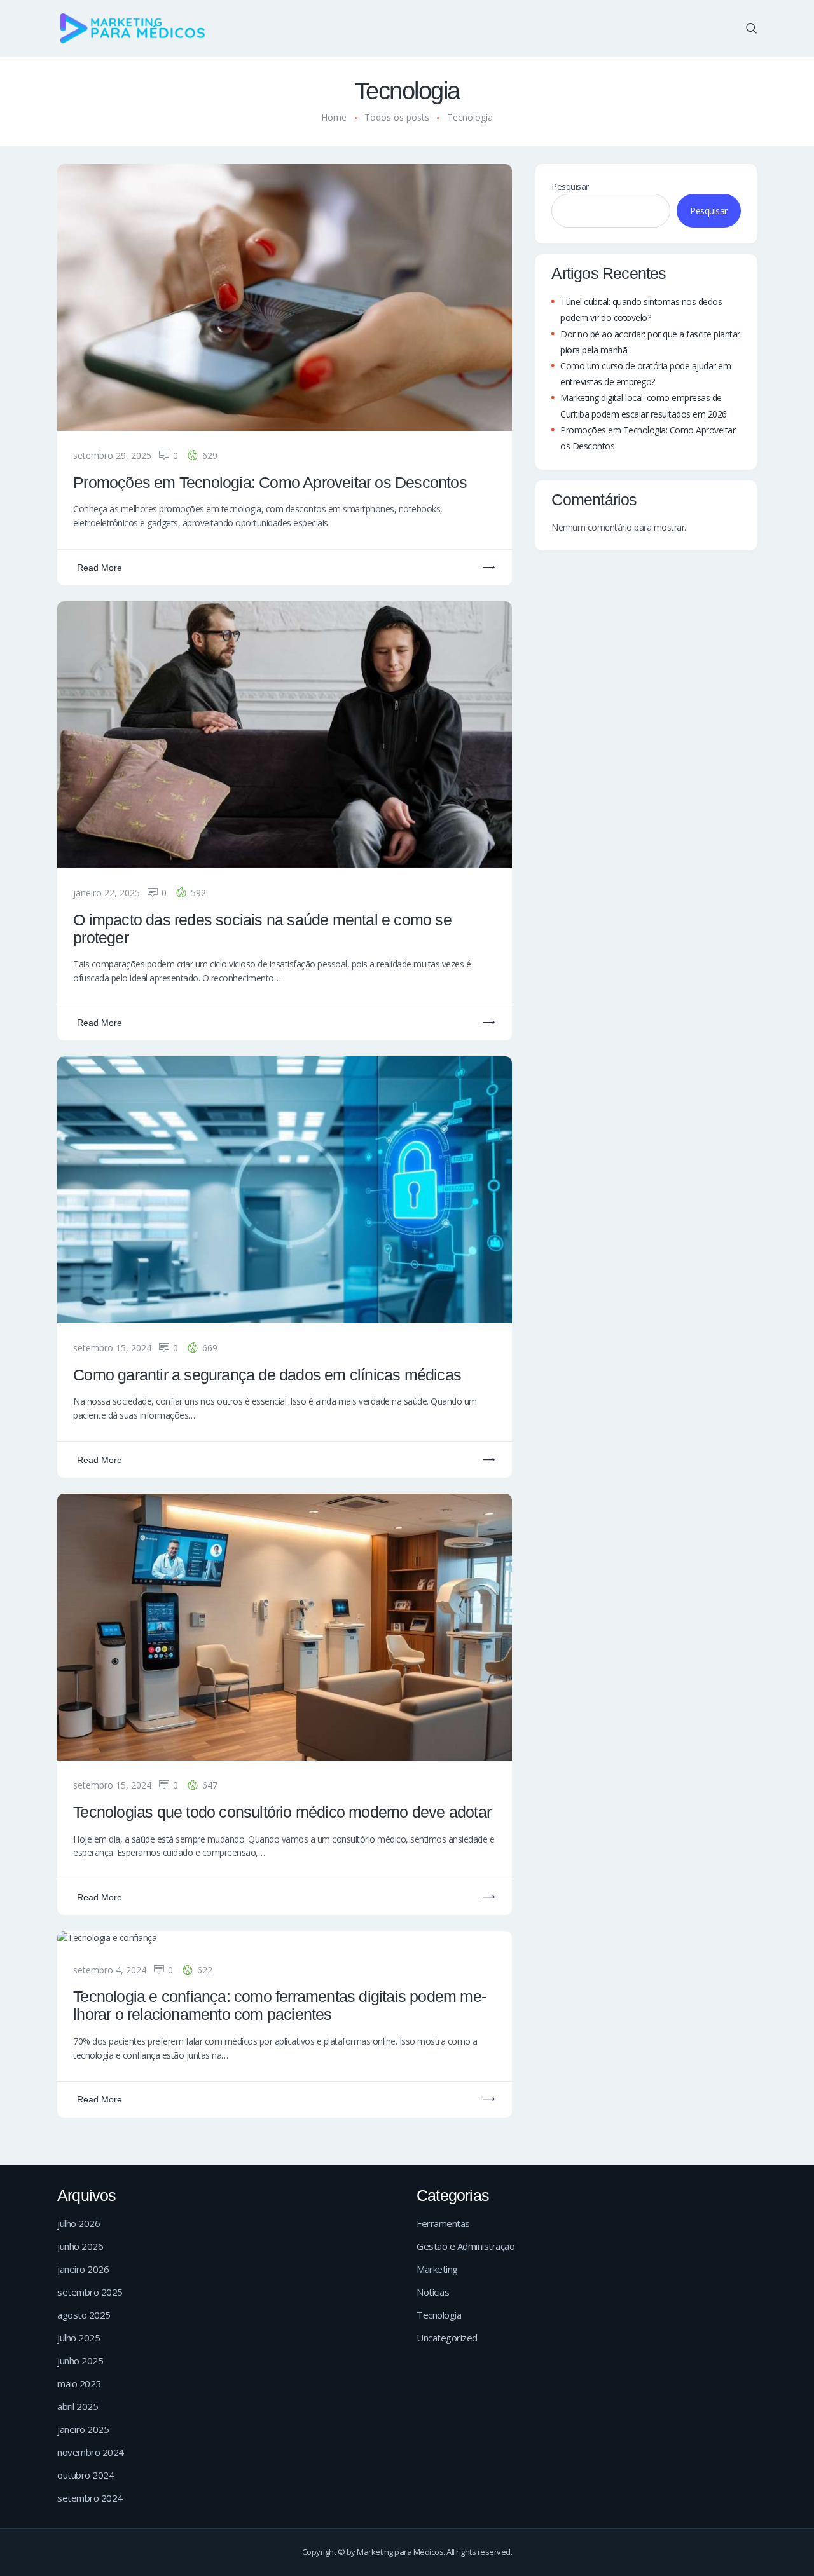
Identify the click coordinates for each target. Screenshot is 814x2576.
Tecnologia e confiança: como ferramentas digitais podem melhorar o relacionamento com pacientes (280, 2006)
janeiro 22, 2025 (107, 893)
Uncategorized (447, 2338)
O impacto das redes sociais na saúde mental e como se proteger (262, 929)
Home (334, 117)
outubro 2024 (86, 2475)
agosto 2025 (84, 2315)
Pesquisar (570, 187)
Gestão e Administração (466, 2246)
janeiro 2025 (83, 2429)
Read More (100, 568)
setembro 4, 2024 (110, 1970)
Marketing (437, 2269)
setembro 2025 (90, 2292)
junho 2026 (80, 2246)
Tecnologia (439, 2315)
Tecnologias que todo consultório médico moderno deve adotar (282, 1812)
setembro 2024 (90, 2498)
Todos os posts (397, 117)
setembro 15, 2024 (112, 1348)
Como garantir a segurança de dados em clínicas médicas (267, 1375)
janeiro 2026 (83, 2269)
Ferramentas (443, 2223)
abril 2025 (78, 2406)
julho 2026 (79, 2223)
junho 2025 (80, 2361)
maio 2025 (79, 2383)
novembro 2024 (91, 2452)
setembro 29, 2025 (112, 455)
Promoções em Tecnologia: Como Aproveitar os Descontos (272, 483)
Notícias (433, 2292)
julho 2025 (79, 2338)
